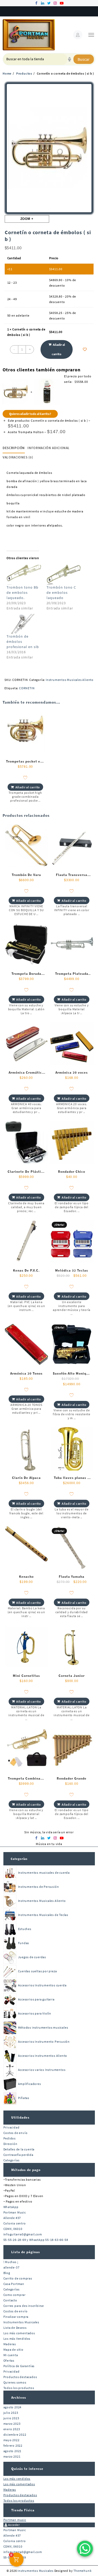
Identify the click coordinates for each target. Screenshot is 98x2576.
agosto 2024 (13, 2407)
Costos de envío (16, 2133)
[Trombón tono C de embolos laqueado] (64, 575)
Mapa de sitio (13, 2350)
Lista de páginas (26, 2252)
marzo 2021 (12, 2456)
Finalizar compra (16, 2317)
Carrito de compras (18, 2278)
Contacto (10, 2300)
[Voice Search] (70, 59)
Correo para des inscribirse (24, 2306)
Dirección (10, 2144)
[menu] (91, 35)
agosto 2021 (13, 2451)
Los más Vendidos (17, 2339)
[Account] (78, 35)
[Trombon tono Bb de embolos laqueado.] (24, 575)
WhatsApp (11, 2207)
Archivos (19, 2397)
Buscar (84, 59)
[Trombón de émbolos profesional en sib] (24, 624)
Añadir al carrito (58, 349)
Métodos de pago (26, 2170)
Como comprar (15, 2295)
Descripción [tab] (14, 448)
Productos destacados (20, 2377)
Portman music (15, 2520)
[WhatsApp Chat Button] (85, 2549)
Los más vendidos (17, 2479)
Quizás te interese (27, 2469)
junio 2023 (11, 2418)
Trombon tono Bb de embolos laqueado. (22, 592)
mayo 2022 (11, 2440)
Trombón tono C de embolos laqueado (61, 592)
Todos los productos (19, 2388)
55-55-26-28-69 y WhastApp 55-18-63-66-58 (36, 2240)
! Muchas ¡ (11, 2262)
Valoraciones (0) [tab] (18, 457)
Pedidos (10, 2138)
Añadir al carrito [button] (28, 787)
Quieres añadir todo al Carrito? (30, 414)
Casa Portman (14, 2284)
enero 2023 (12, 2429)
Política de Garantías (19, 2366)
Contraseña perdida (18, 2155)
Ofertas (9, 2360)
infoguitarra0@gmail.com (23, 2234)
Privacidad (11, 2127)
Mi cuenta (11, 2355)
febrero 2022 (13, 2445)
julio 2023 (11, 2413)
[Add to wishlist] (85, 349)
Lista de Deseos (15, 2328)
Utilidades (20, 2117)
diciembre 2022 (15, 2435)
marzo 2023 (12, 2424)
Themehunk (82, 2571)
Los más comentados (19, 2333)
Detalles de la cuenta (19, 2149)
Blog (7, 2273)
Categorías (19, 1859)
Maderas (10, 2344)
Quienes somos (15, 2382)
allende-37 (11, 2267)
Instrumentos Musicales (21, 2322)
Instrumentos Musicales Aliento (70, 680)
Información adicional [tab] (49, 448)
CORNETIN (27, 688)
